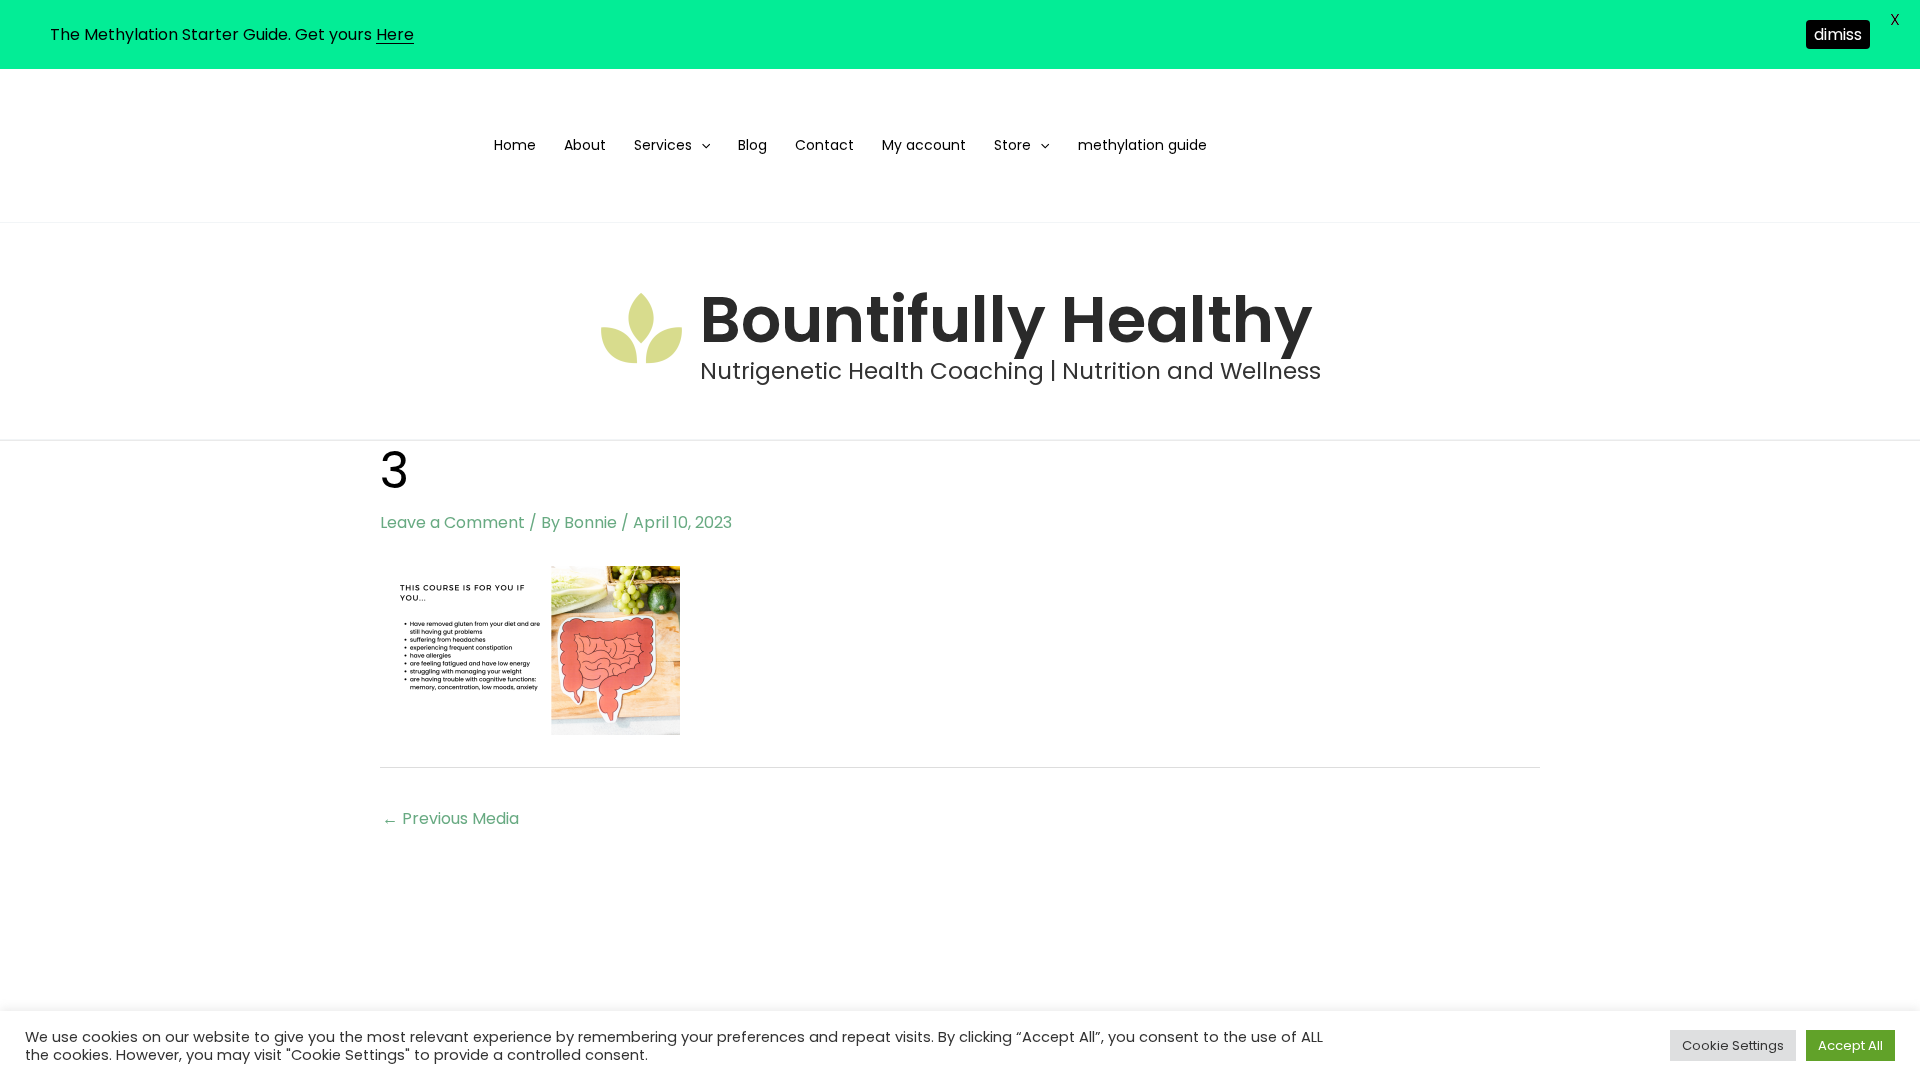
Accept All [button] (1850, 1045)
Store (1012, 145)
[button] (701, 145)
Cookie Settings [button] (1733, 1045)
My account (924, 145)
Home (515, 145)
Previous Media (450, 818)
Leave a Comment (452, 522)
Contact (824, 145)
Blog (752, 145)
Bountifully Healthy (1006, 319)
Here (395, 34)
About (585, 145)
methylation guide (1142, 145)
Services (663, 145)
